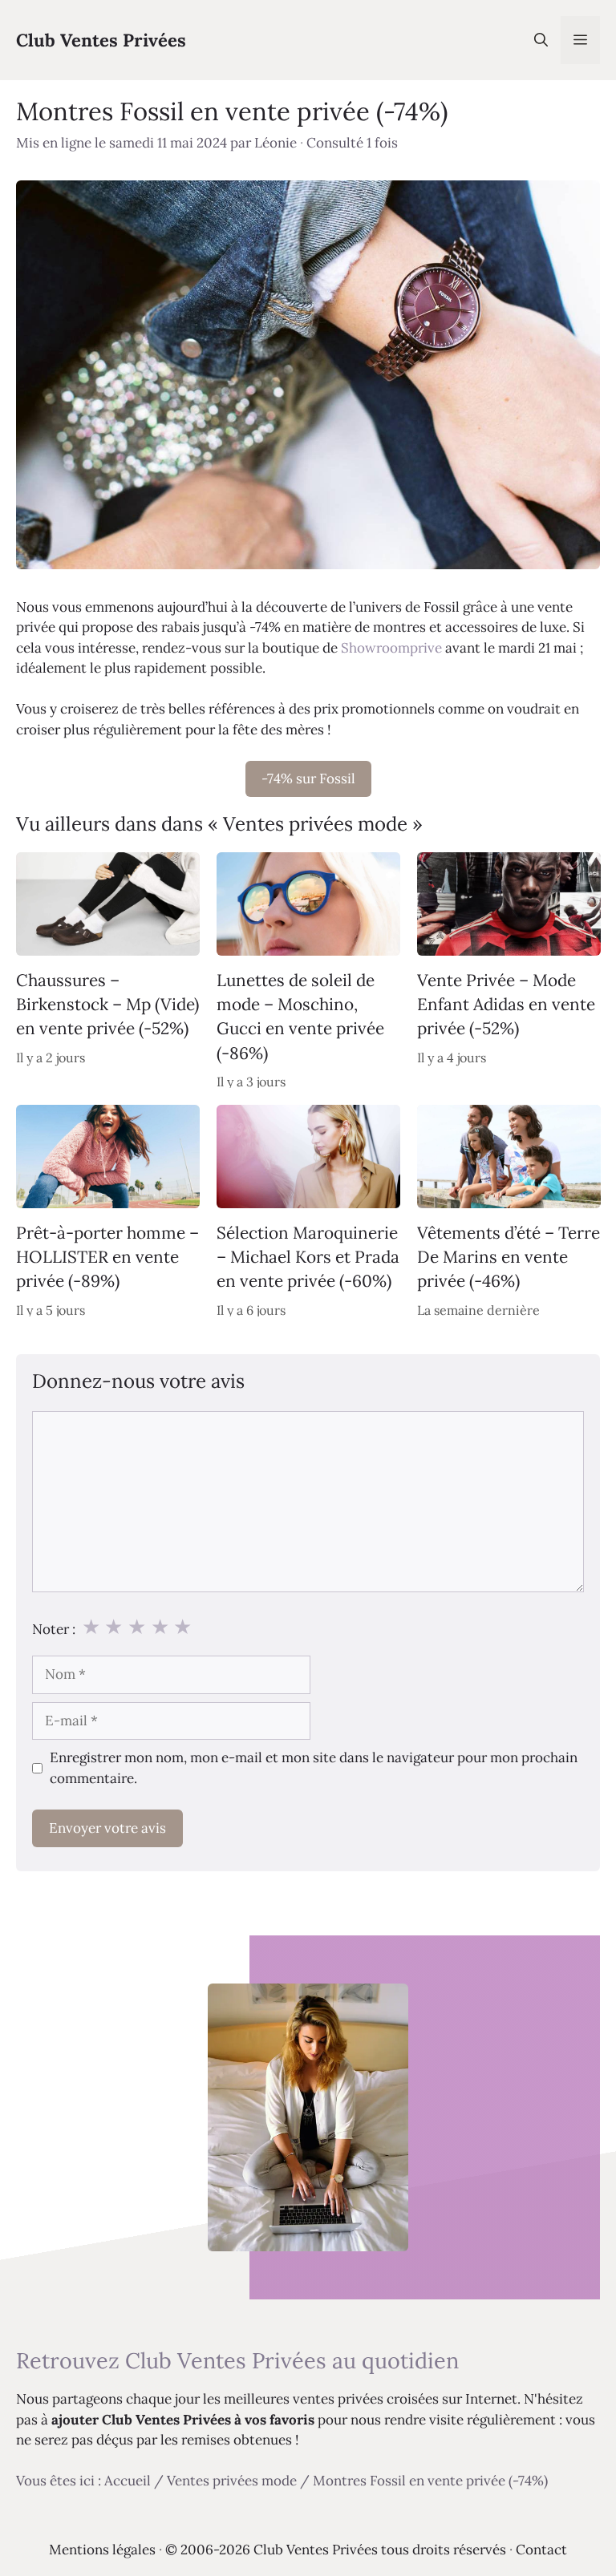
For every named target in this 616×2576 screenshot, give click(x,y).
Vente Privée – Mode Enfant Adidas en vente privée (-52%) (506, 1004)
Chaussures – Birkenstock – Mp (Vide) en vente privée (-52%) (107, 1004)
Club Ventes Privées (101, 40)
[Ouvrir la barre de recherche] (541, 40)
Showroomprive (391, 648)
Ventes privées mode (232, 2481)
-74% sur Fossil (308, 778)
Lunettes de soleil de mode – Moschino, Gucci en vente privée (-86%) (300, 1016)
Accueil (128, 2481)
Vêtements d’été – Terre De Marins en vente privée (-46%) (509, 1257)
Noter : (54, 1629)
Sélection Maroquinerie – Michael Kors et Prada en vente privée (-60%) (308, 1257)
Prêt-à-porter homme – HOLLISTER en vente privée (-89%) (107, 1257)
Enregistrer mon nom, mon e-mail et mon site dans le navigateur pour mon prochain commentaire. (314, 1768)
